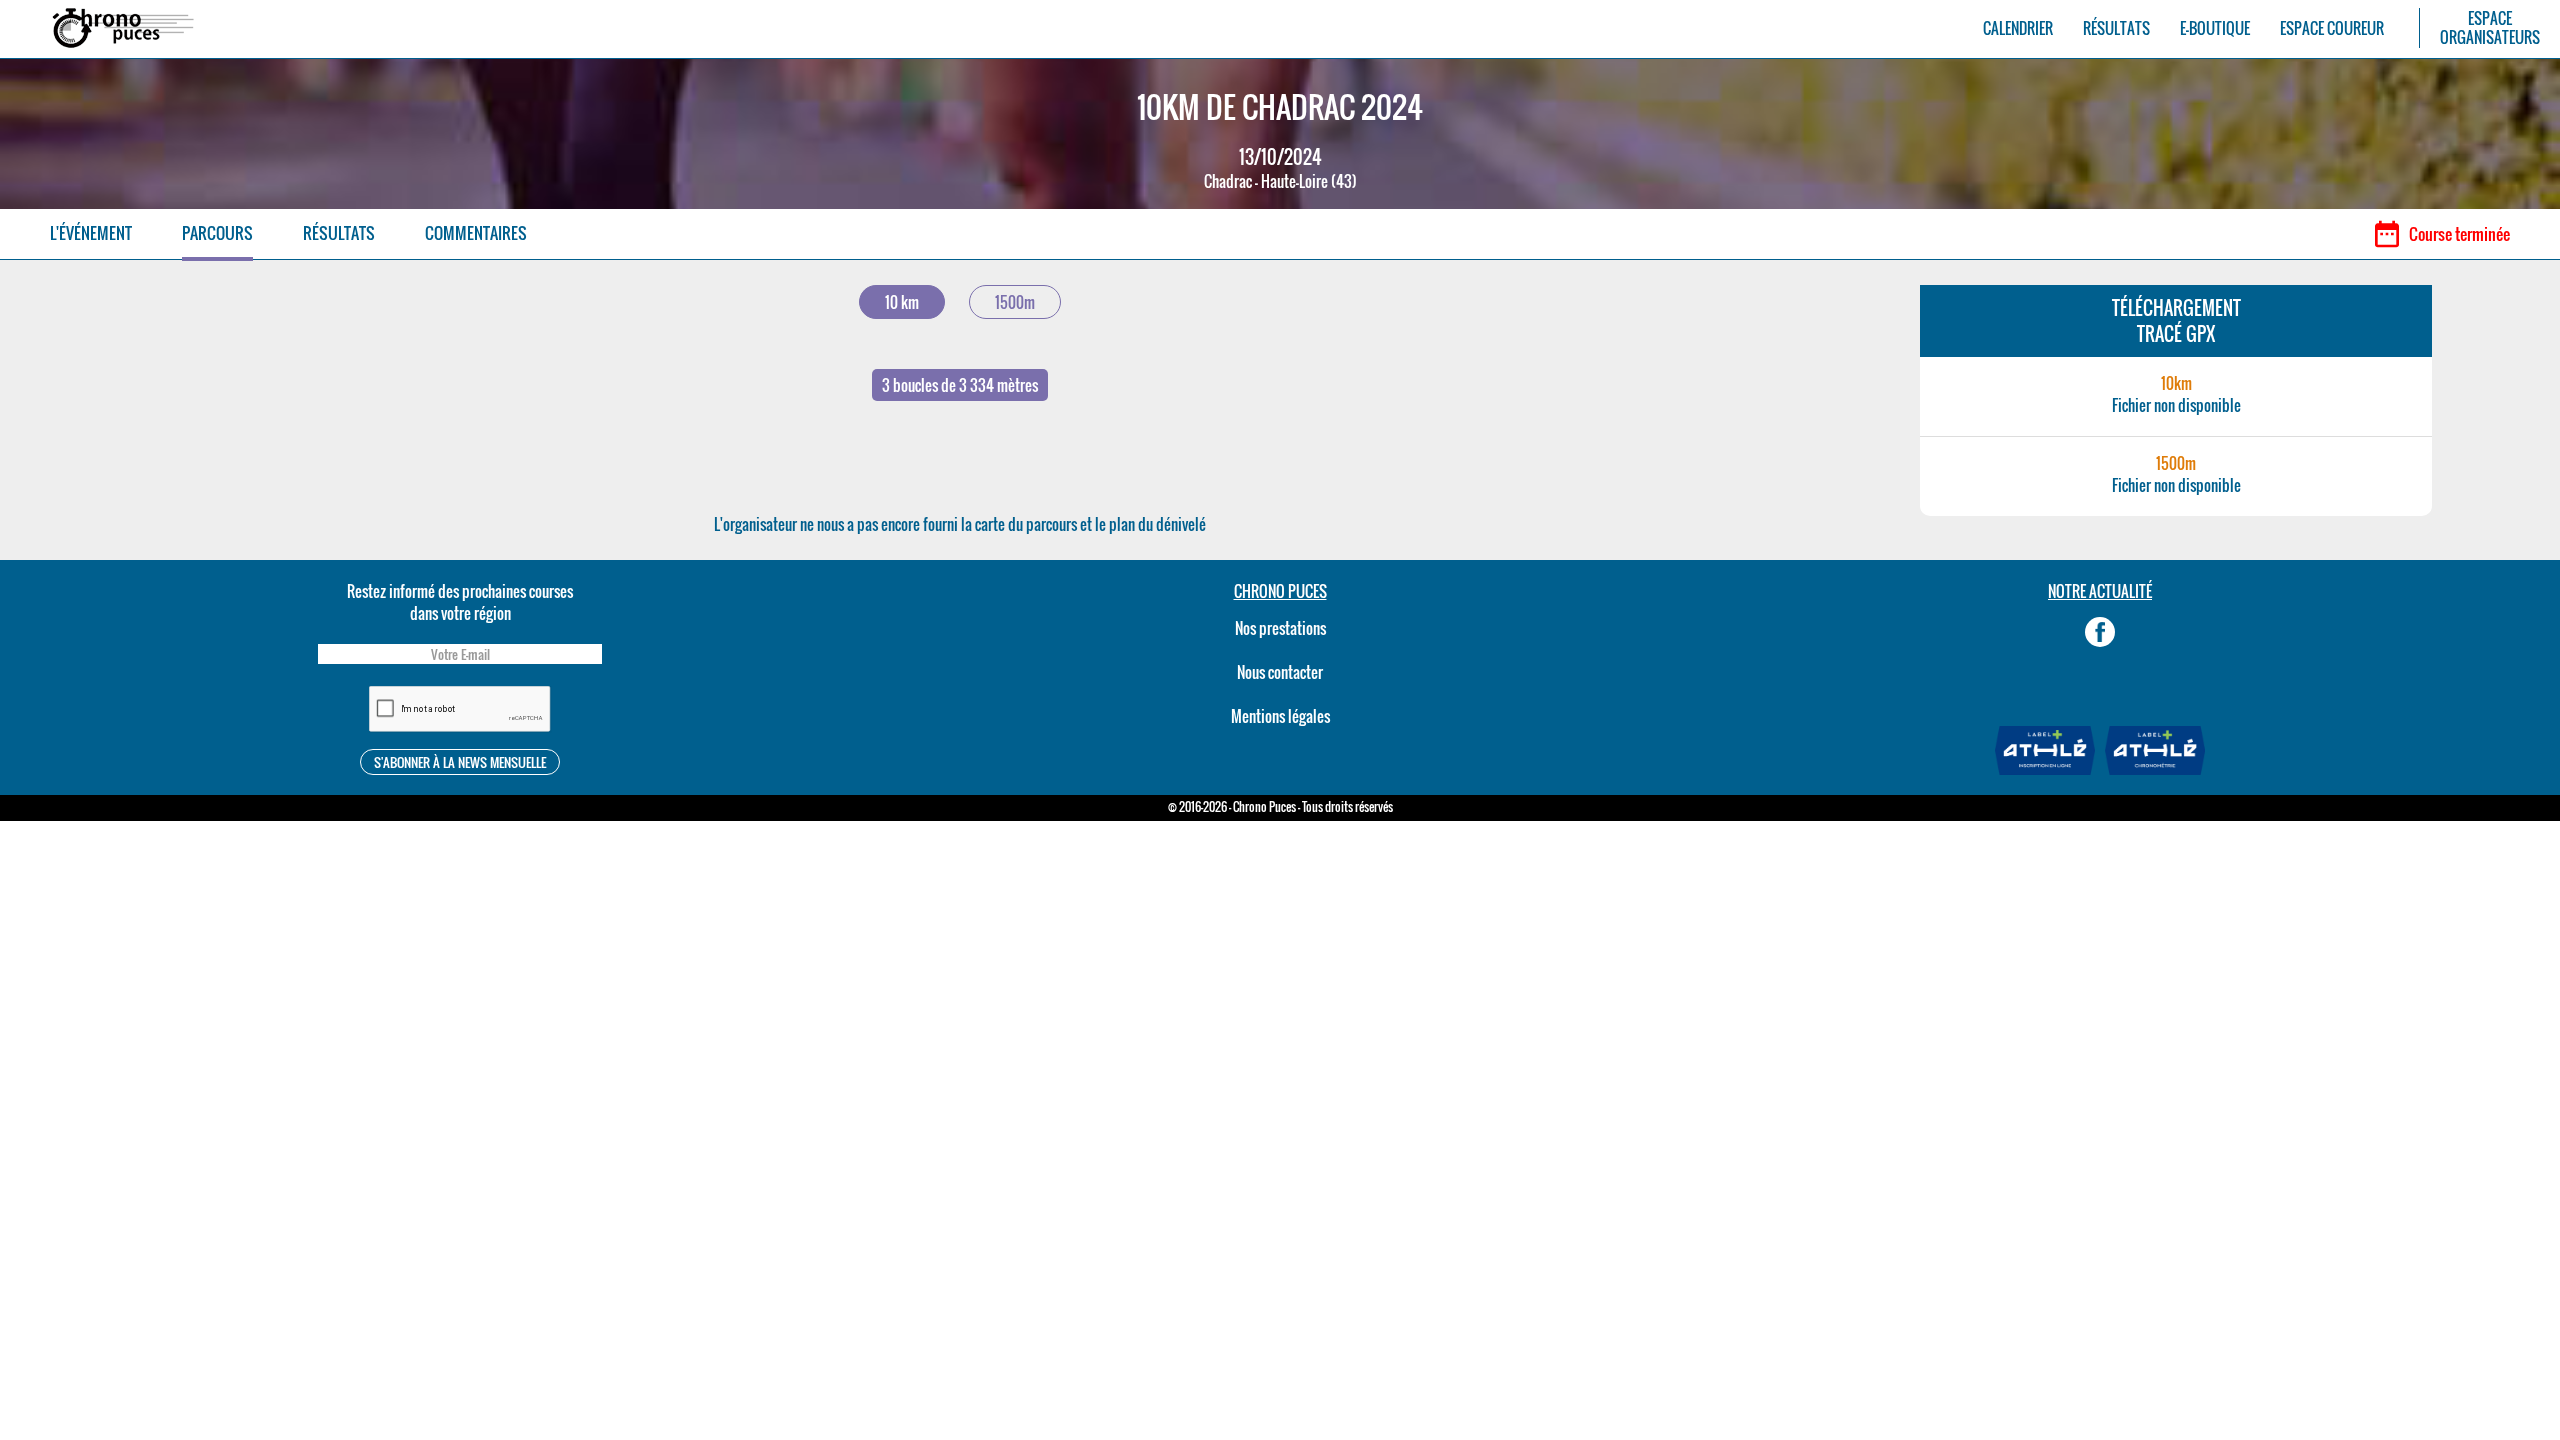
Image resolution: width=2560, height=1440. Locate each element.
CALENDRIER (2018, 28)
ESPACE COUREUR (2332, 28)
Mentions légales (1280, 716)
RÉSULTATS (2116, 28)
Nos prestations (1280, 628)
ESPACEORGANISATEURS (2490, 28)
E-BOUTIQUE (2215, 28)
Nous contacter (1280, 672)
